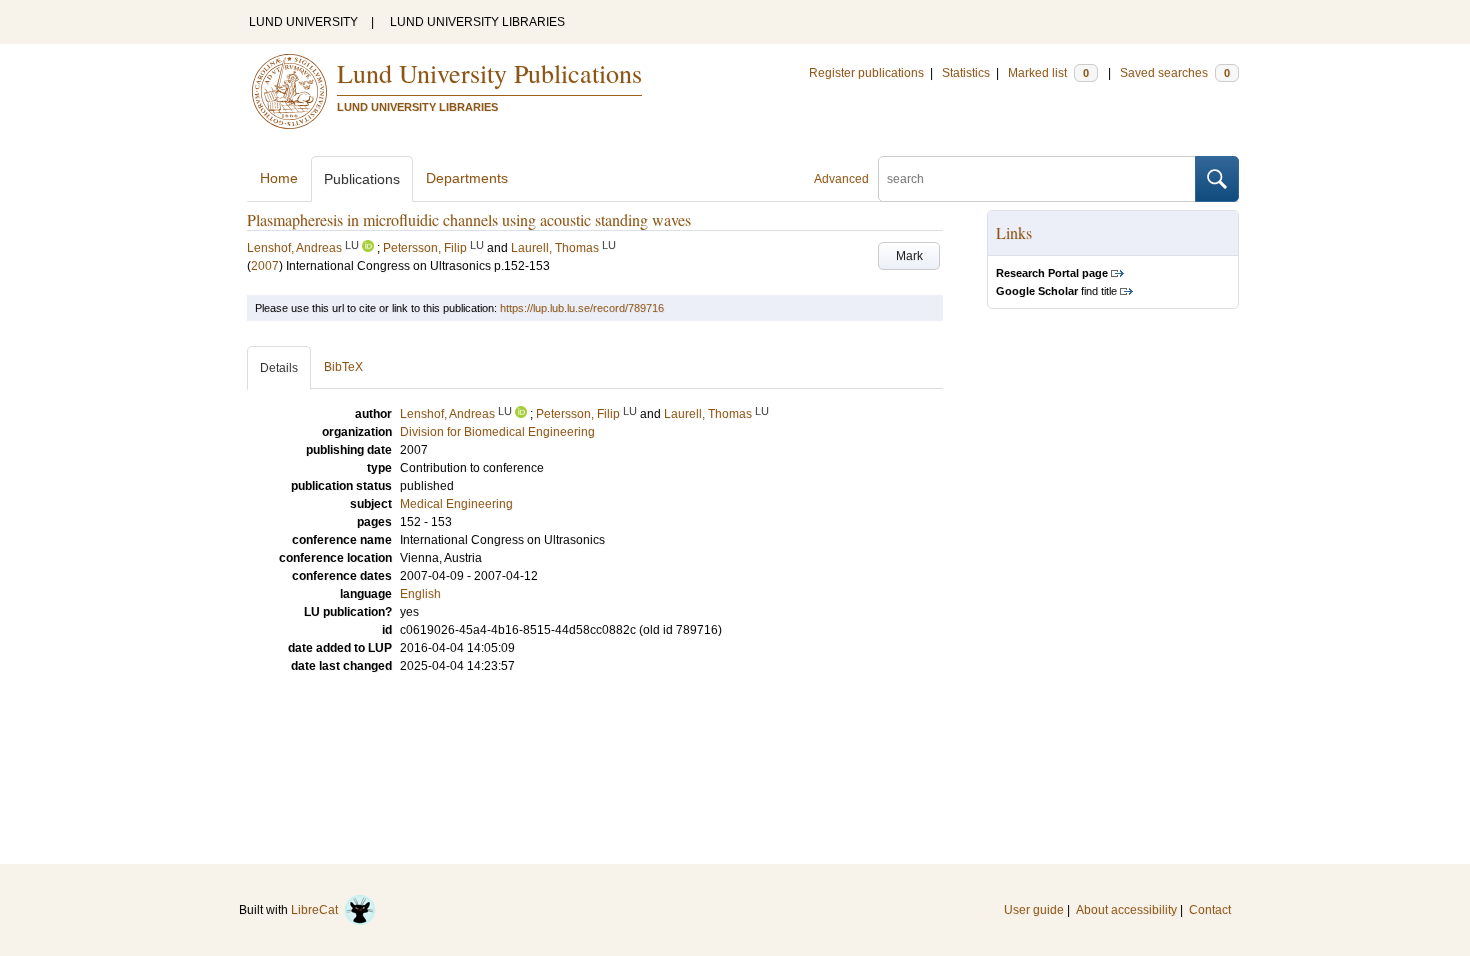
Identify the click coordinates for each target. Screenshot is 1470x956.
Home (279, 178)
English (420, 594)
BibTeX (343, 367)
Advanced (841, 179)
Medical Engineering (456, 504)
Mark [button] (909, 256)
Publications (362, 179)
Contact (1210, 910)
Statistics (966, 73)
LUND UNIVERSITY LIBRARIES (477, 22)
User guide (1034, 910)
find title (1056, 291)
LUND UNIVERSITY (303, 22)
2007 (265, 266)
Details (279, 368)
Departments (467, 178)
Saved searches (1175, 73)
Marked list (1048, 73)
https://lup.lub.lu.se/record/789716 (582, 308)
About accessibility (1126, 910)
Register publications (866, 73)
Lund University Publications (489, 73)
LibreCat (317, 910)
